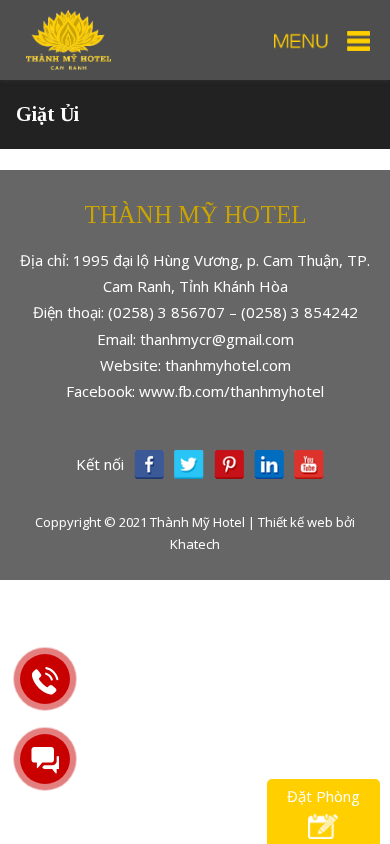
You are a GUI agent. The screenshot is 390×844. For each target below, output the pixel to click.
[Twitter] (189, 464)
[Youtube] (309, 464)
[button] (321, 41)
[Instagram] (269, 464)
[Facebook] (149, 464)
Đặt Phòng (323, 796)
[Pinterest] (229, 464)
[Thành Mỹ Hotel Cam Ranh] (68, 38)
